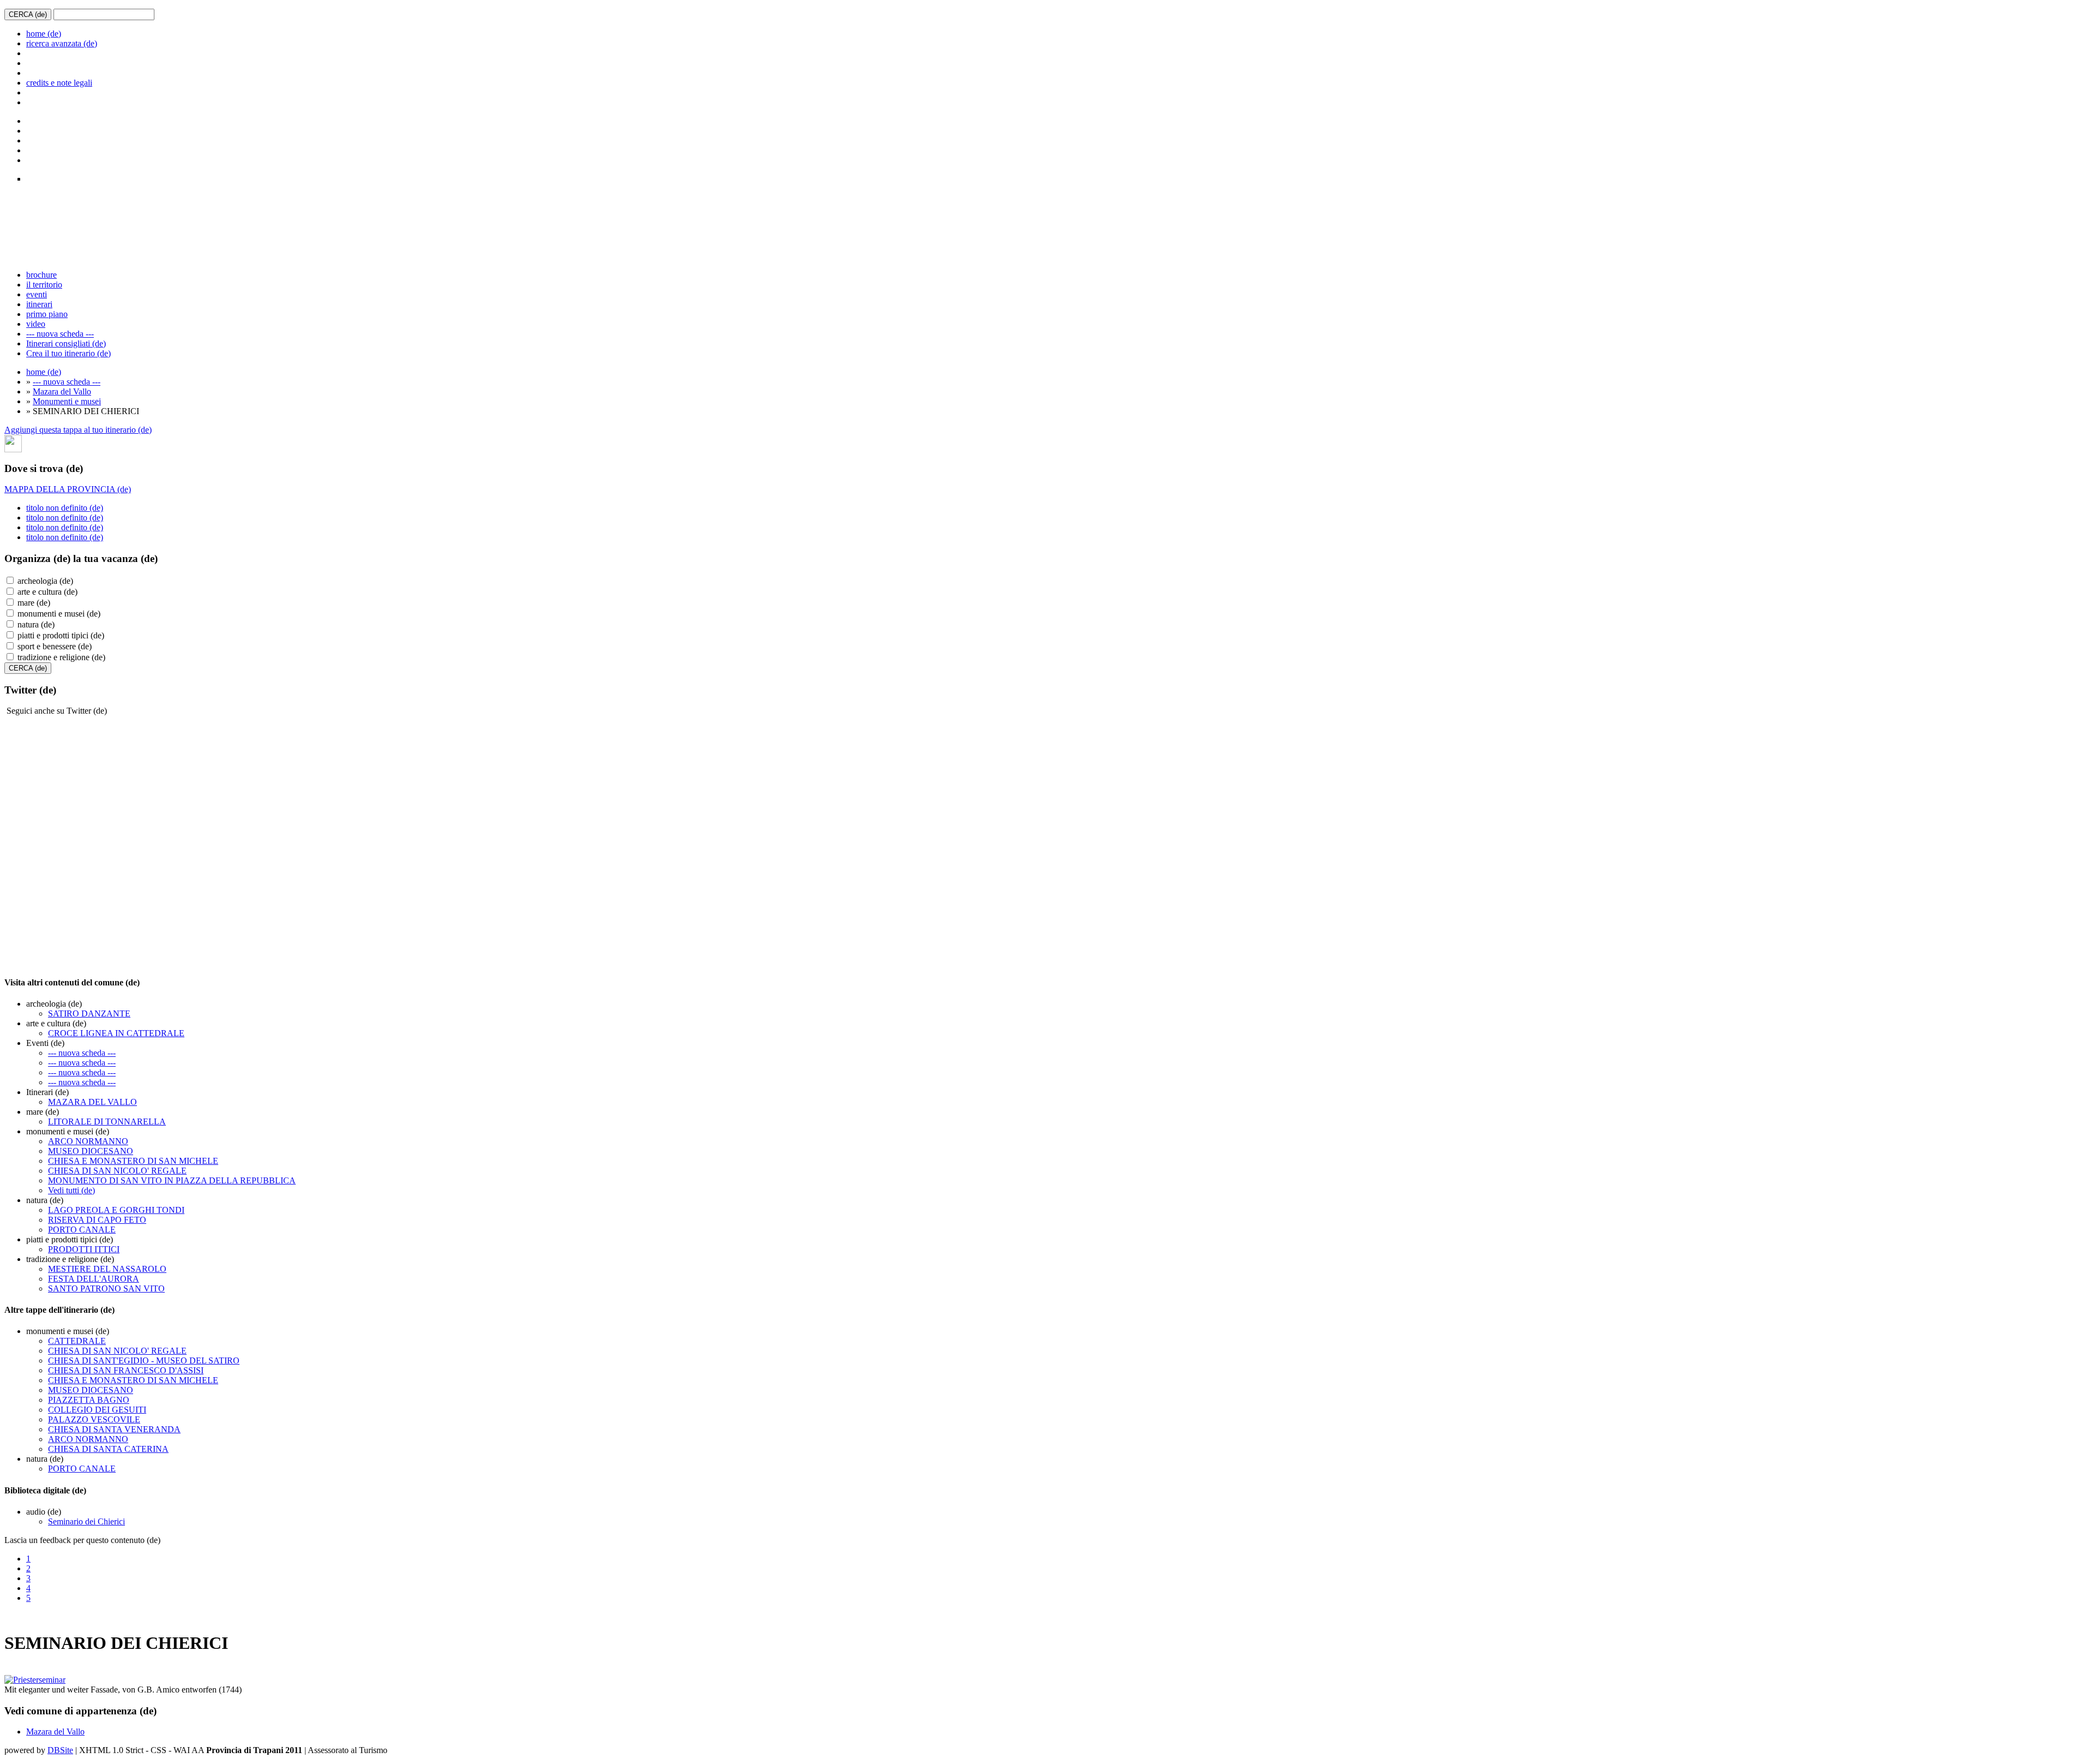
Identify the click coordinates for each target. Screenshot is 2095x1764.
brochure (41, 275)
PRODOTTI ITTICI (84, 1249)
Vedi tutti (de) (71, 1190)
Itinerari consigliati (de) (66, 343)
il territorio (44, 285)
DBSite (60, 1750)
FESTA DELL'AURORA (94, 1279)
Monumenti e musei (67, 401)
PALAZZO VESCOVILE (94, 1419)
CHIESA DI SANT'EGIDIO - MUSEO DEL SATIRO (144, 1361)
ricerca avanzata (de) (62, 43)
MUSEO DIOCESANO (91, 1151)
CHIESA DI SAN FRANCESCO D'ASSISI (126, 1370)
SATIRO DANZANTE (89, 1013)
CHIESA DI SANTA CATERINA (108, 1449)
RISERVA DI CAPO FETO (97, 1220)
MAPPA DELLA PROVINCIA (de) (68, 489)
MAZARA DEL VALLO (92, 1102)
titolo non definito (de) (65, 508)
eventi (37, 294)
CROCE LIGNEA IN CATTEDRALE (116, 1033)
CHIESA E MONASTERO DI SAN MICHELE (133, 1161)
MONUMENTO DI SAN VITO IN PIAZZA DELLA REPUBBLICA (172, 1180)
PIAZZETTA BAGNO (89, 1400)
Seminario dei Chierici (86, 1521)
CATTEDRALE (77, 1341)
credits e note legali (59, 83)
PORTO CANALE (82, 1230)
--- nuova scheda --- (60, 334)
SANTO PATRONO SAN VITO (106, 1288)
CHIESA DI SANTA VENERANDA (114, 1429)
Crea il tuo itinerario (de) (68, 353)
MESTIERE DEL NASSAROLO (107, 1269)
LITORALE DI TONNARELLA (107, 1122)
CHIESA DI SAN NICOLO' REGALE (117, 1171)
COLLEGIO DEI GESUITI (97, 1410)
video (36, 324)
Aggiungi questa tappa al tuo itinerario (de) (78, 430)
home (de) (44, 34)
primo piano (47, 314)
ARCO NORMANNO (88, 1141)
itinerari (39, 304)
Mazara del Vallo (62, 391)
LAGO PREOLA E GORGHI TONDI (116, 1210)
